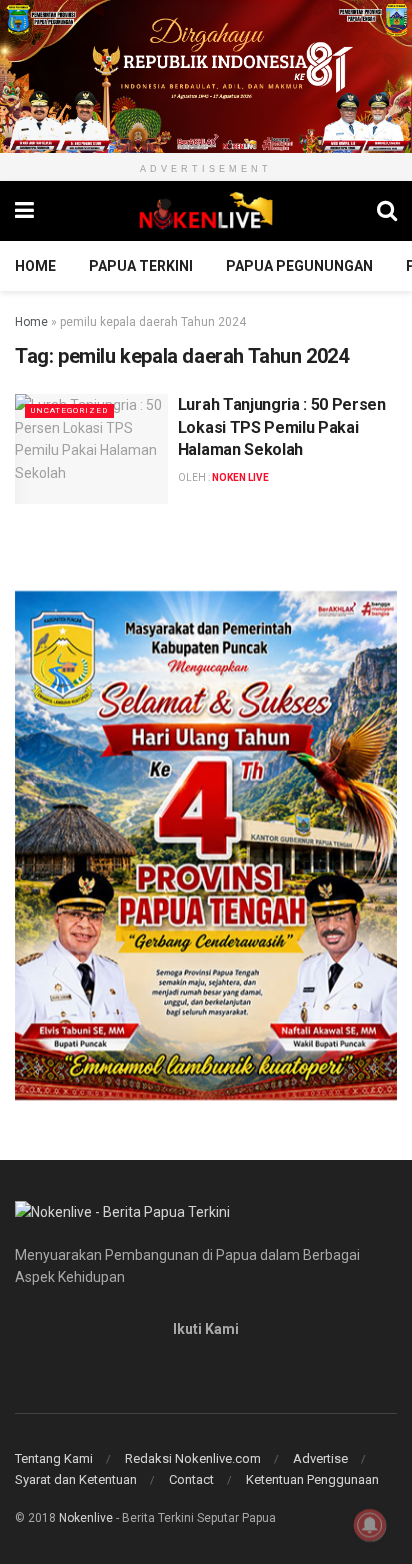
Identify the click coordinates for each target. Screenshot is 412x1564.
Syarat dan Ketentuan (76, 1479)
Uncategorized (69, 410)
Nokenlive (86, 1518)
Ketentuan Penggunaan (312, 1479)
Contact (191, 1479)
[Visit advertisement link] (206, 76)
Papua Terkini (141, 266)
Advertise (320, 1458)
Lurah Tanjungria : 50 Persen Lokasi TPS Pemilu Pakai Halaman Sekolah (282, 427)
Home (35, 266)
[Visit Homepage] (206, 211)
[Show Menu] (24, 211)
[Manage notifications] (370, 1525)
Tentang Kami (54, 1458)
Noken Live (240, 477)
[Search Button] (387, 211)
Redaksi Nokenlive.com (193, 1458)
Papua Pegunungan (299, 266)
